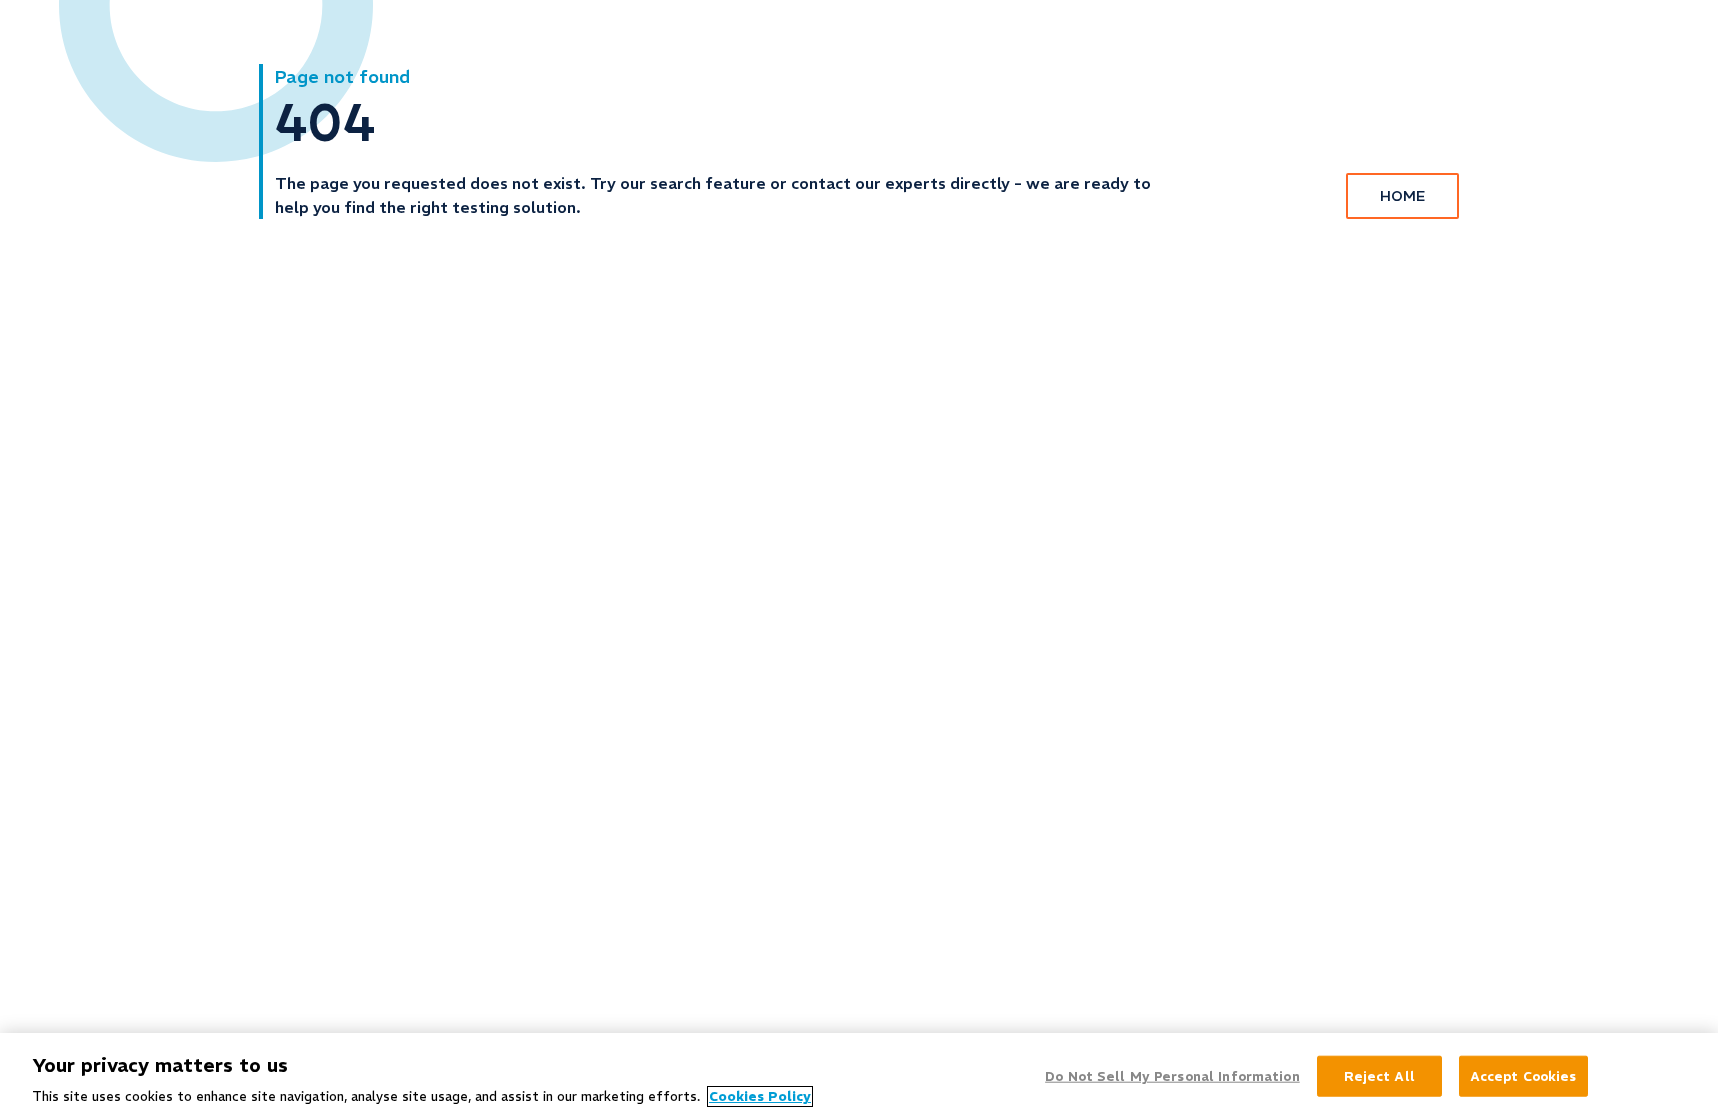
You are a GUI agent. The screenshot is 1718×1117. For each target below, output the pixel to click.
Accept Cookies (1523, 1075)
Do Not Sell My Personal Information (1172, 1075)
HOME (1402, 196)
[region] (859, 1075)
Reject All (1379, 1075)
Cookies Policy (760, 1096)
